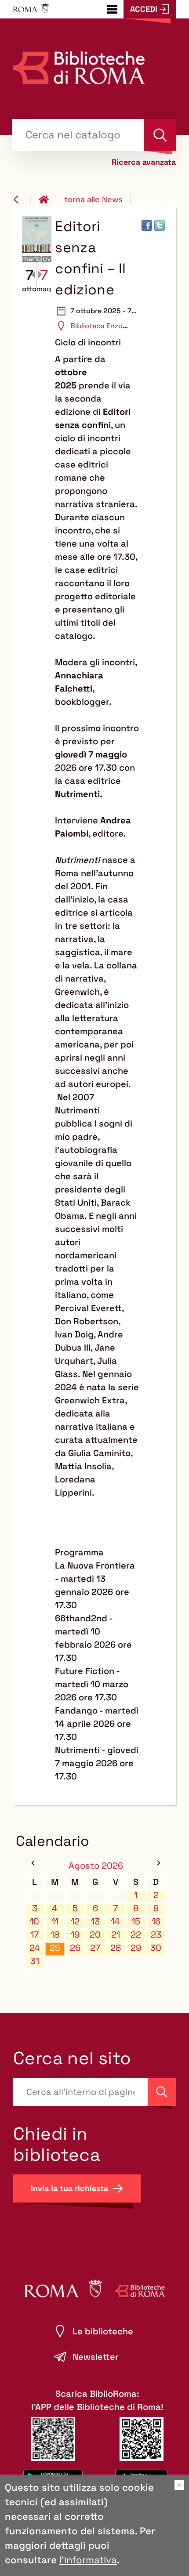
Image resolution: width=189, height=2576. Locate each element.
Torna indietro (22, 199)
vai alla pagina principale (47, 199)
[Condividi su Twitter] (160, 225)
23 (156, 1935)
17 (35, 1935)
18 (55, 1935)
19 (75, 1935)
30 (156, 1948)
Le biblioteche (103, 2331)
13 (95, 1922)
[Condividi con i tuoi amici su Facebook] (147, 225)
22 (136, 1935)
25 (55, 1948)
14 (115, 1922)
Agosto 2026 (96, 1866)
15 (136, 1922)
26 (75, 1948)
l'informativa (88, 2560)
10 (35, 1922)
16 (156, 1922)
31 (35, 1961)
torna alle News (93, 199)
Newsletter (96, 2357)
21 (116, 1935)
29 (136, 1948)
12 (75, 1922)
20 (95, 1935)
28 (116, 1948)
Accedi (144, 9)
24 (35, 1948)
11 (55, 1922)
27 (95, 1948)
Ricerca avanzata (144, 162)
